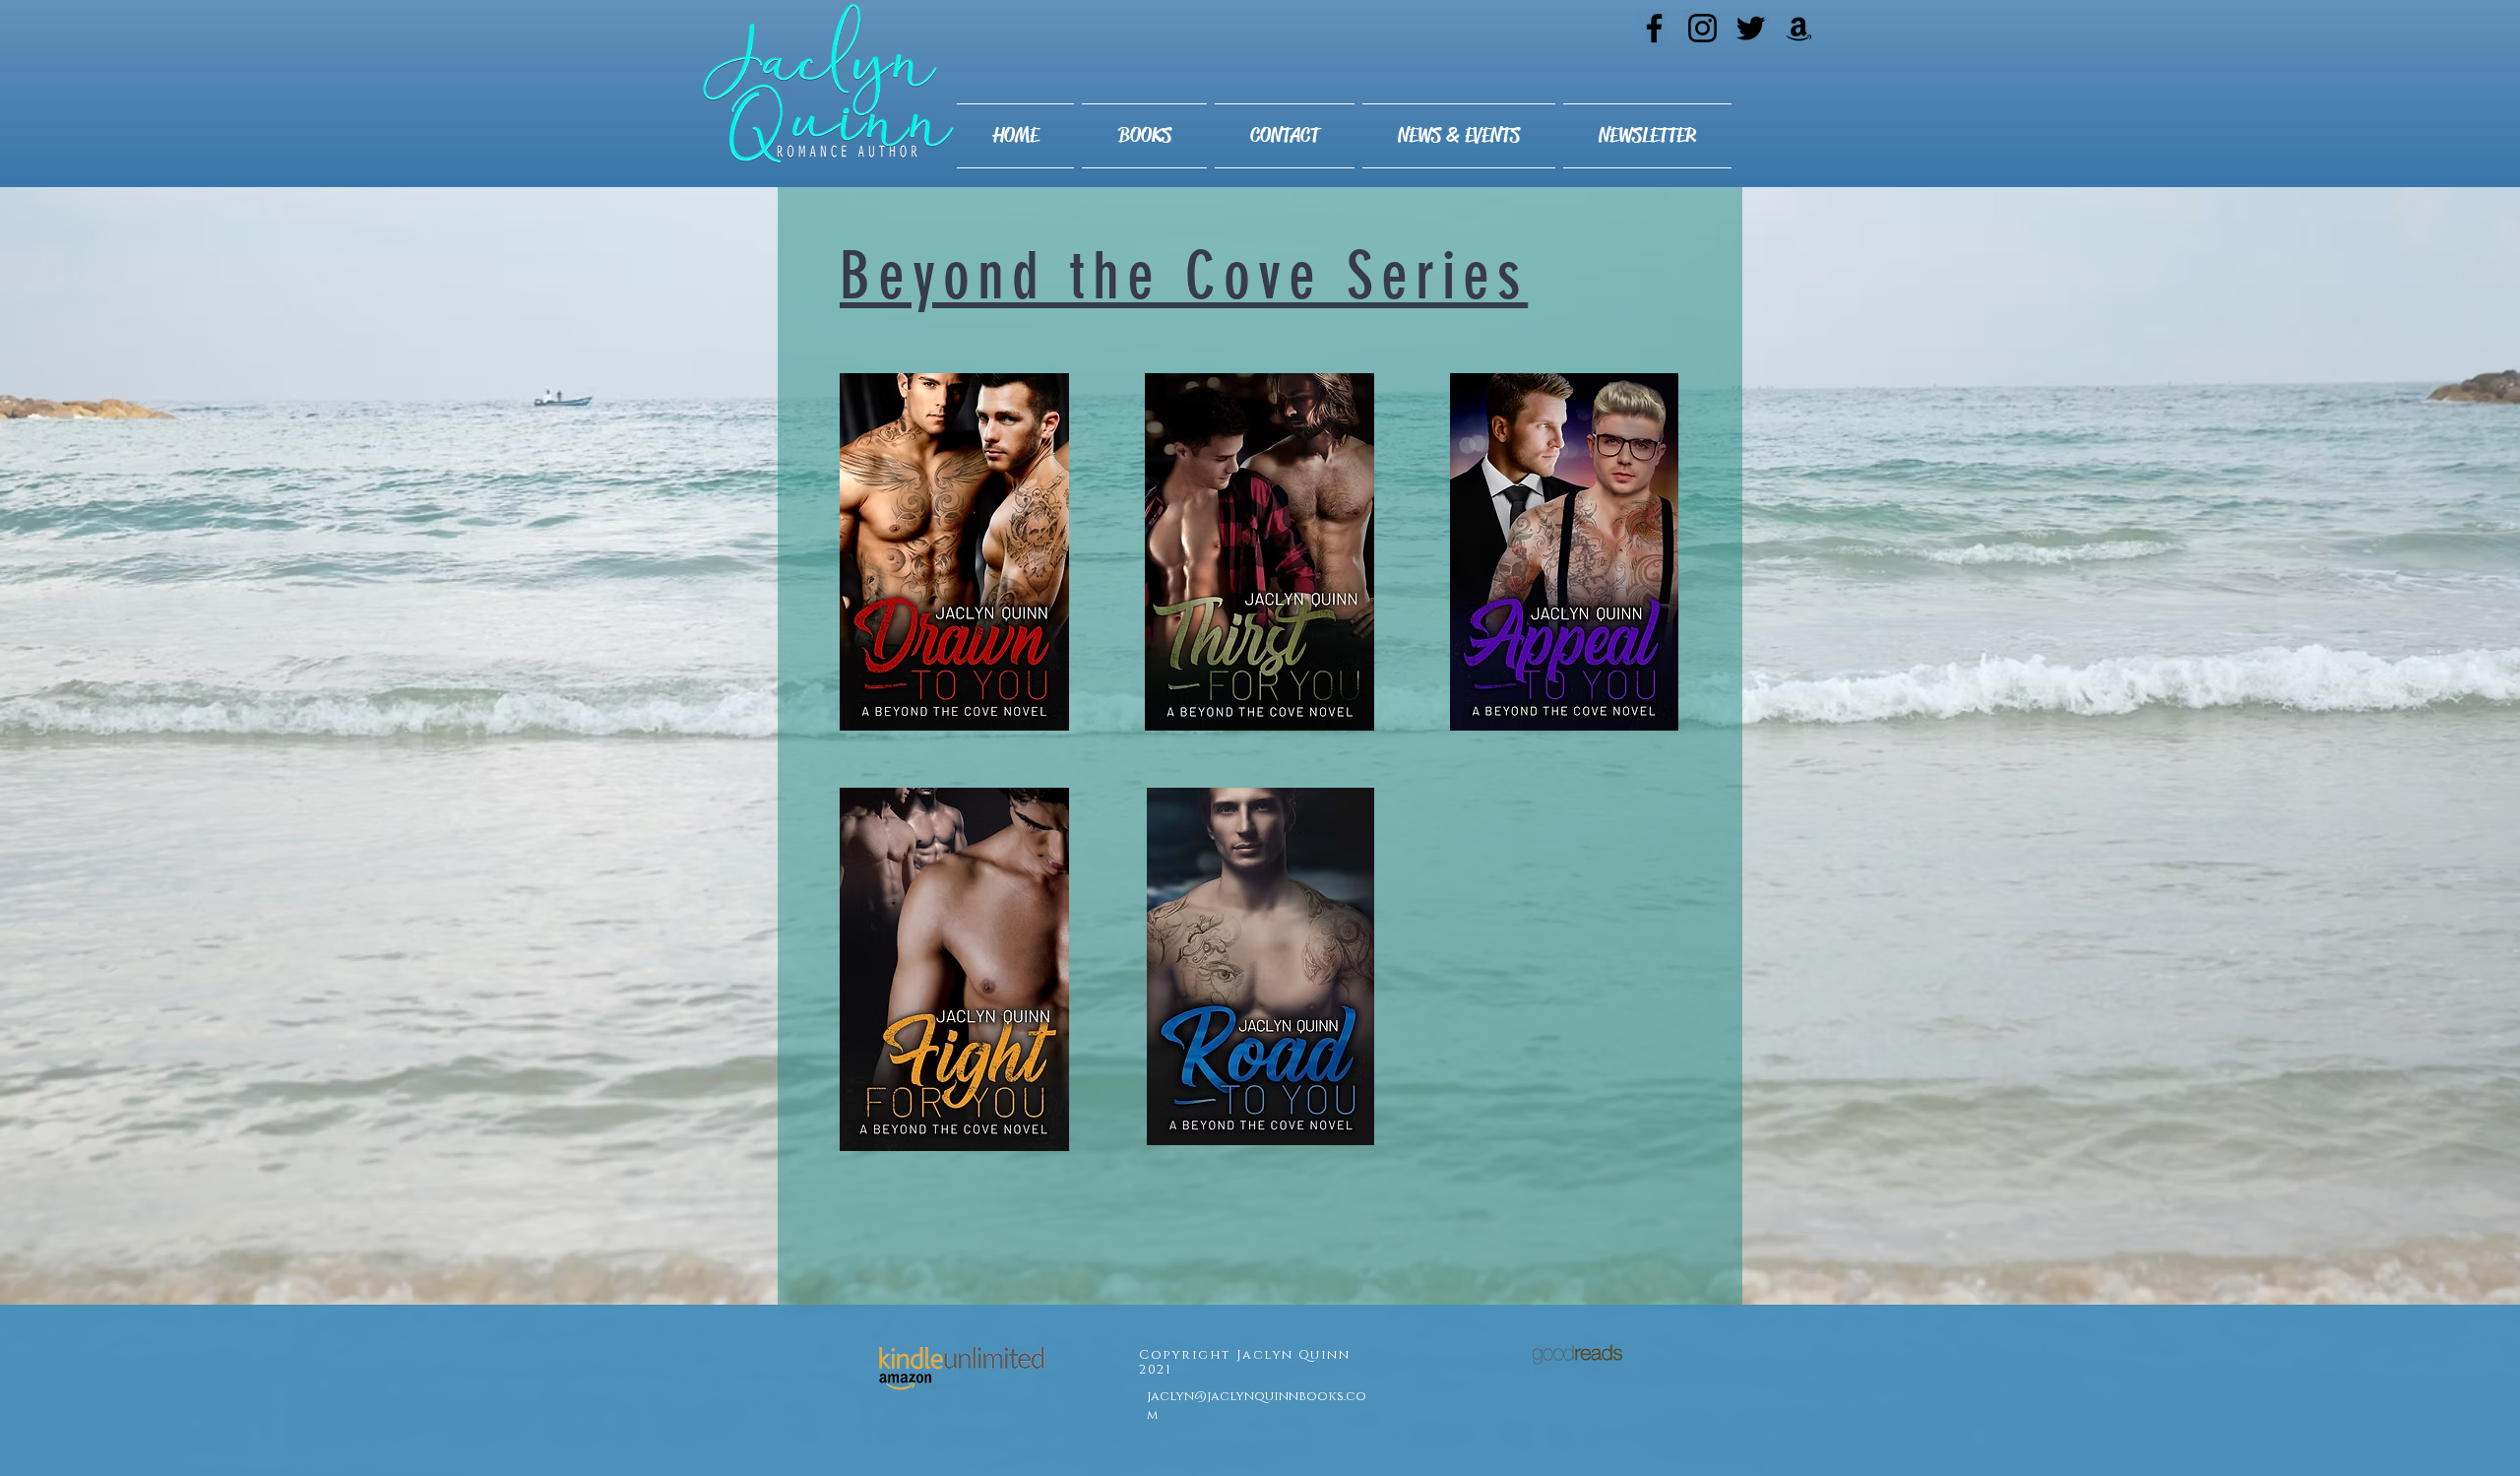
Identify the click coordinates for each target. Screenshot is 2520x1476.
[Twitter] (1751, 28)
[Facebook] (1654, 28)
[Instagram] (1702, 28)
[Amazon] (1799, 28)
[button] (1144, 136)
